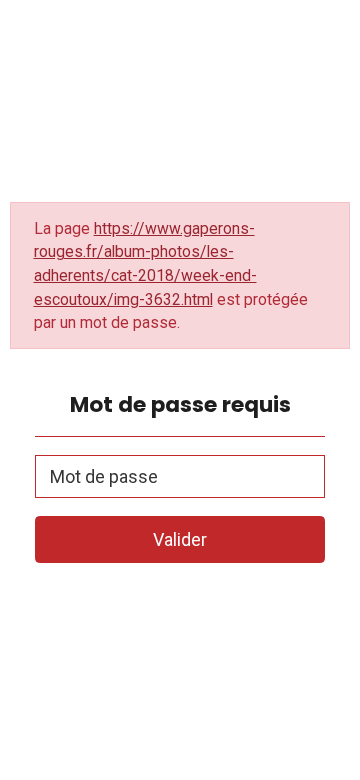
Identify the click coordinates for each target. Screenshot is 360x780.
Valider (180, 539)
